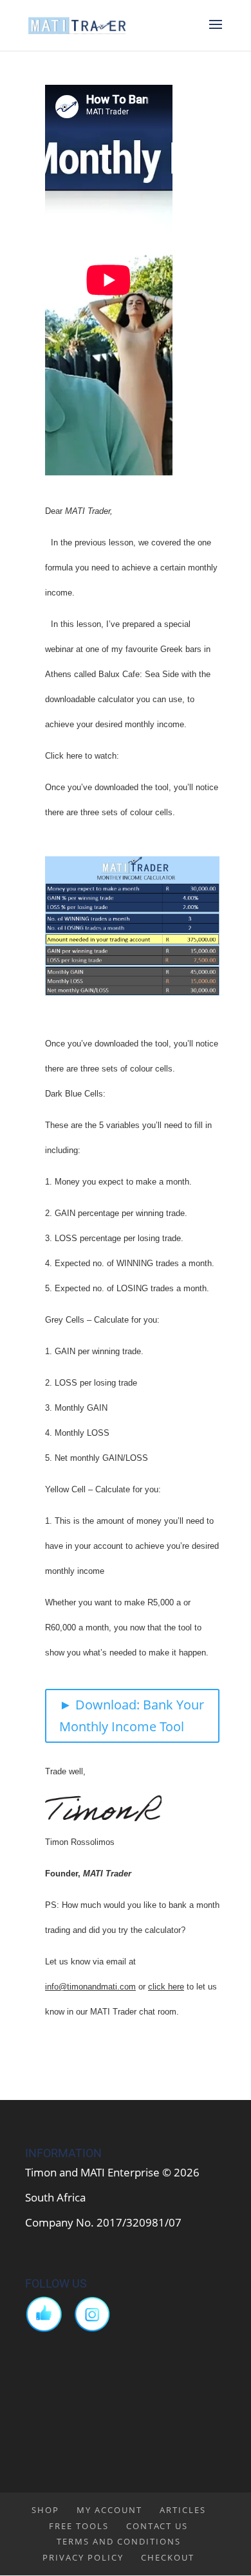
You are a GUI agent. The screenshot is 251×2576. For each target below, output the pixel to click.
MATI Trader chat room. (136, 2012)
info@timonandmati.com (90, 1987)
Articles (183, 2510)
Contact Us (157, 2526)
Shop (45, 2510)
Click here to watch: (82, 756)
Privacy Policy (83, 2557)
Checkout (168, 2557)
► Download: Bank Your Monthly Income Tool (132, 1716)
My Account (109, 2510)
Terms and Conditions (119, 2541)
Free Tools (79, 2526)
